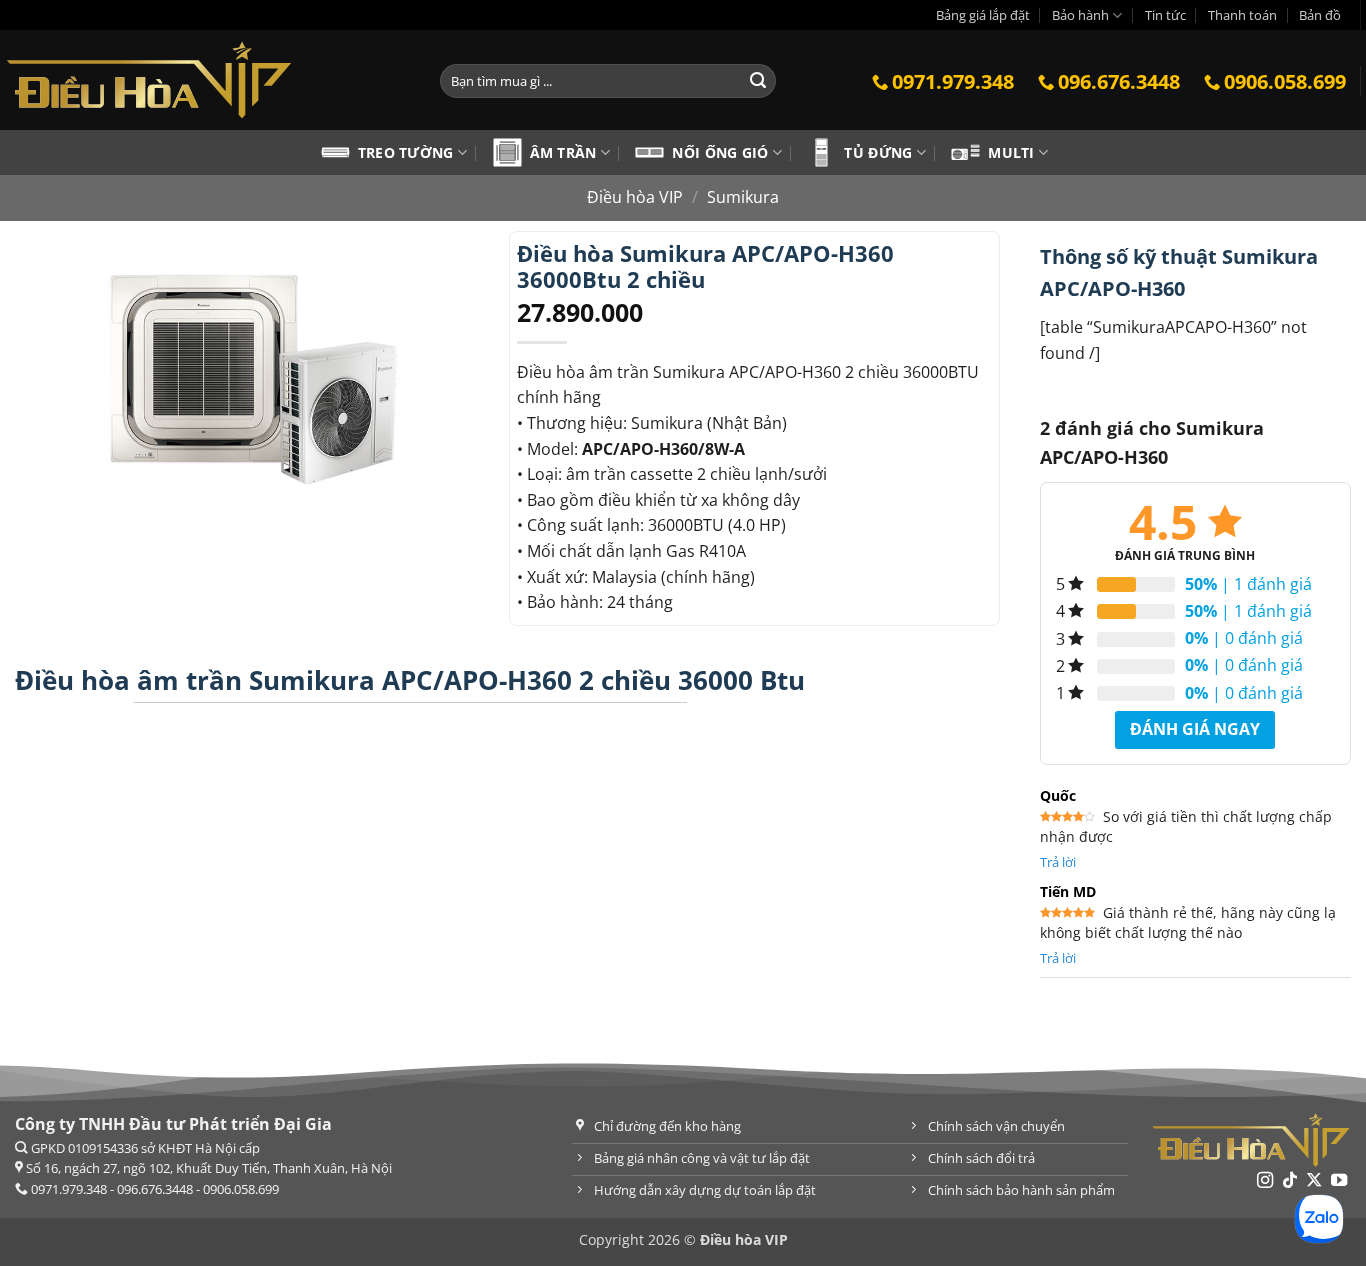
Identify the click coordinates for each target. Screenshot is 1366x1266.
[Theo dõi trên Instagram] (1265, 1181)
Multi (1011, 152)
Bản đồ (1320, 15)
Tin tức (1165, 15)
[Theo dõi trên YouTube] (1339, 1181)
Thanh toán (1242, 15)
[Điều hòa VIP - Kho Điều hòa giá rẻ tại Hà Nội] (205, 80)
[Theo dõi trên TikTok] (1290, 1181)
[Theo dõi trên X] (1314, 1181)
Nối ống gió (720, 152)
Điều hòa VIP (635, 197)
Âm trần (563, 152)
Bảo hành (1080, 15)
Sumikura (743, 197)
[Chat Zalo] (1319, 1219)
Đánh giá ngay (1195, 729)
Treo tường (406, 152)
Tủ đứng (878, 152)
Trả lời (1058, 862)
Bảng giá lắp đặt (983, 15)
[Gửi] (758, 81)
